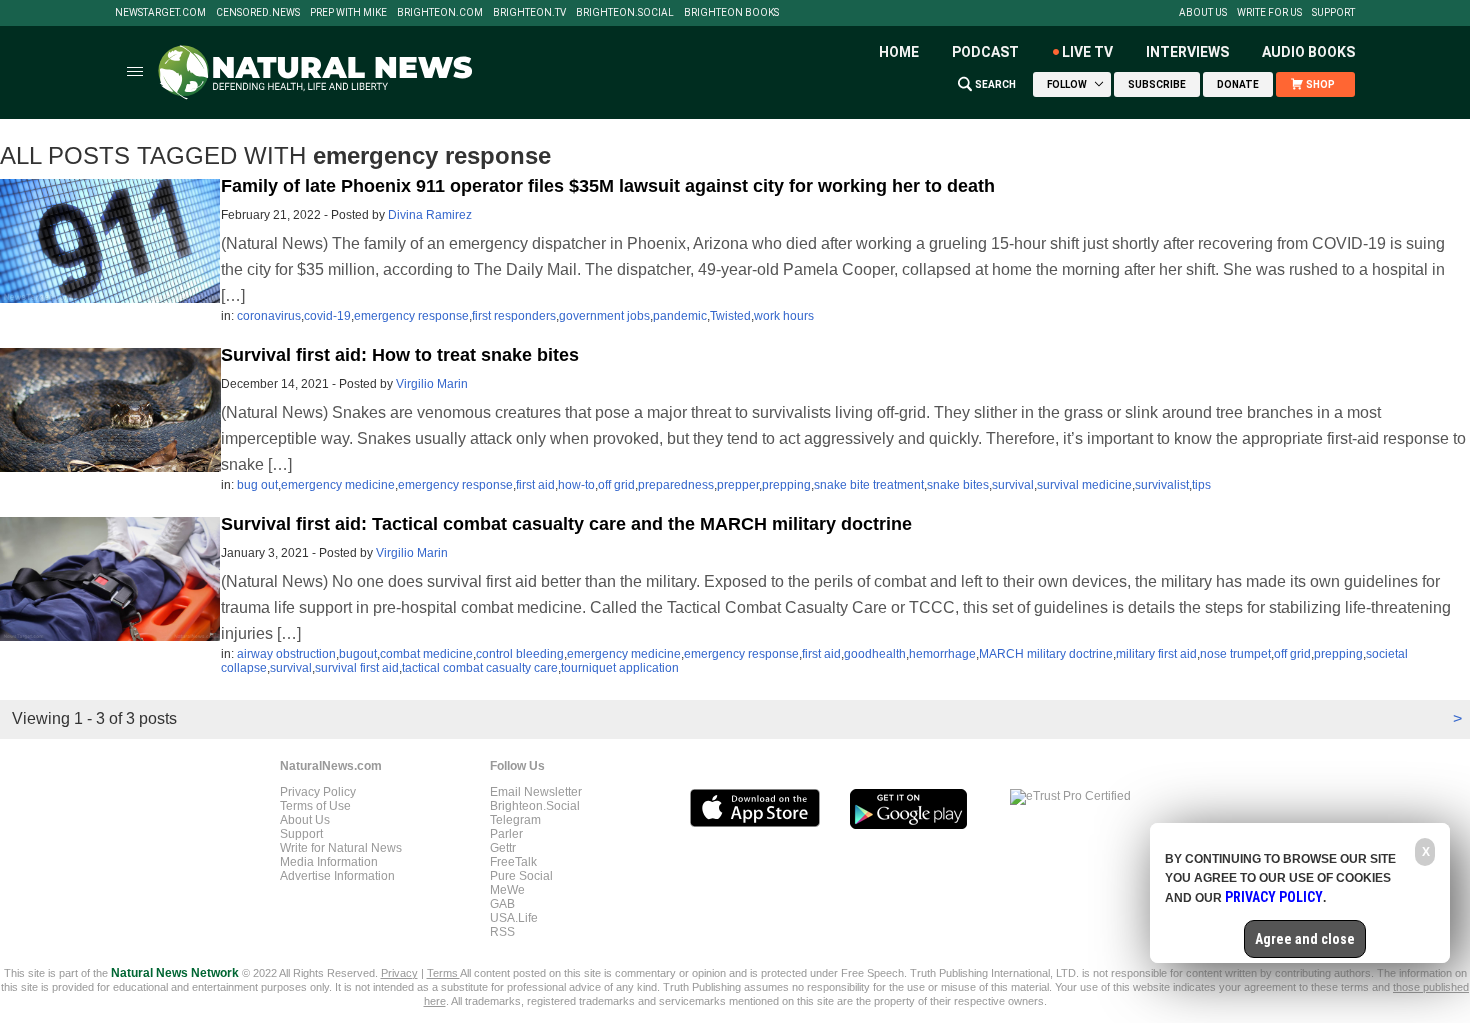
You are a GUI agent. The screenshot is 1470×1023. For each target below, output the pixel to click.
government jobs (604, 316)
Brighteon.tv (529, 13)
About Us (1203, 13)
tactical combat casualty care (480, 668)
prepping (786, 485)
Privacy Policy (318, 792)
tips (1201, 485)
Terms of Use (315, 806)
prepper (738, 485)
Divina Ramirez (430, 215)
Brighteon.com (440, 13)
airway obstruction (286, 654)
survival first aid (357, 668)
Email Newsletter (536, 792)
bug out (257, 485)
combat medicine (426, 654)
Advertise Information (337, 876)
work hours (784, 316)
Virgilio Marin (432, 384)
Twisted (730, 316)
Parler (506, 834)
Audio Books (1308, 52)
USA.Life (514, 918)
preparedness (676, 485)
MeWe (507, 890)
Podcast (985, 52)
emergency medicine (338, 485)
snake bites (958, 485)
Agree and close (1305, 939)
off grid (616, 485)
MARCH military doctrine (1046, 654)
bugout (358, 654)
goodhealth (875, 654)
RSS (502, 932)
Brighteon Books (731, 13)
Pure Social (521, 876)
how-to (576, 485)
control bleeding (520, 654)
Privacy (399, 973)
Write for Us (1269, 13)
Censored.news (258, 13)
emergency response (411, 316)
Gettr (503, 848)
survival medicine (1084, 485)
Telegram (515, 820)
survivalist (1162, 485)
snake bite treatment (869, 485)
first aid (535, 485)
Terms (443, 973)
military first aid (1156, 654)
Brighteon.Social (625, 13)
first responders (514, 316)
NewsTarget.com (160, 13)
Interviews (1187, 52)
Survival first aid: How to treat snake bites (400, 355)
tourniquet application (620, 668)
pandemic (680, 316)
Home (899, 52)
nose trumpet (1235, 654)
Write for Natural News (341, 848)
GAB (502, 904)
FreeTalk (513, 862)
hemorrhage (942, 654)
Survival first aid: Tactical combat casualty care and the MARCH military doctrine (566, 524)
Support (1333, 13)
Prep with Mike (348, 13)
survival (1013, 485)
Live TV (1087, 52)
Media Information (329, 862)
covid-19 (327, 316)
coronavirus (269, 316)
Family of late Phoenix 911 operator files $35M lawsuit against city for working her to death (608, 186)
